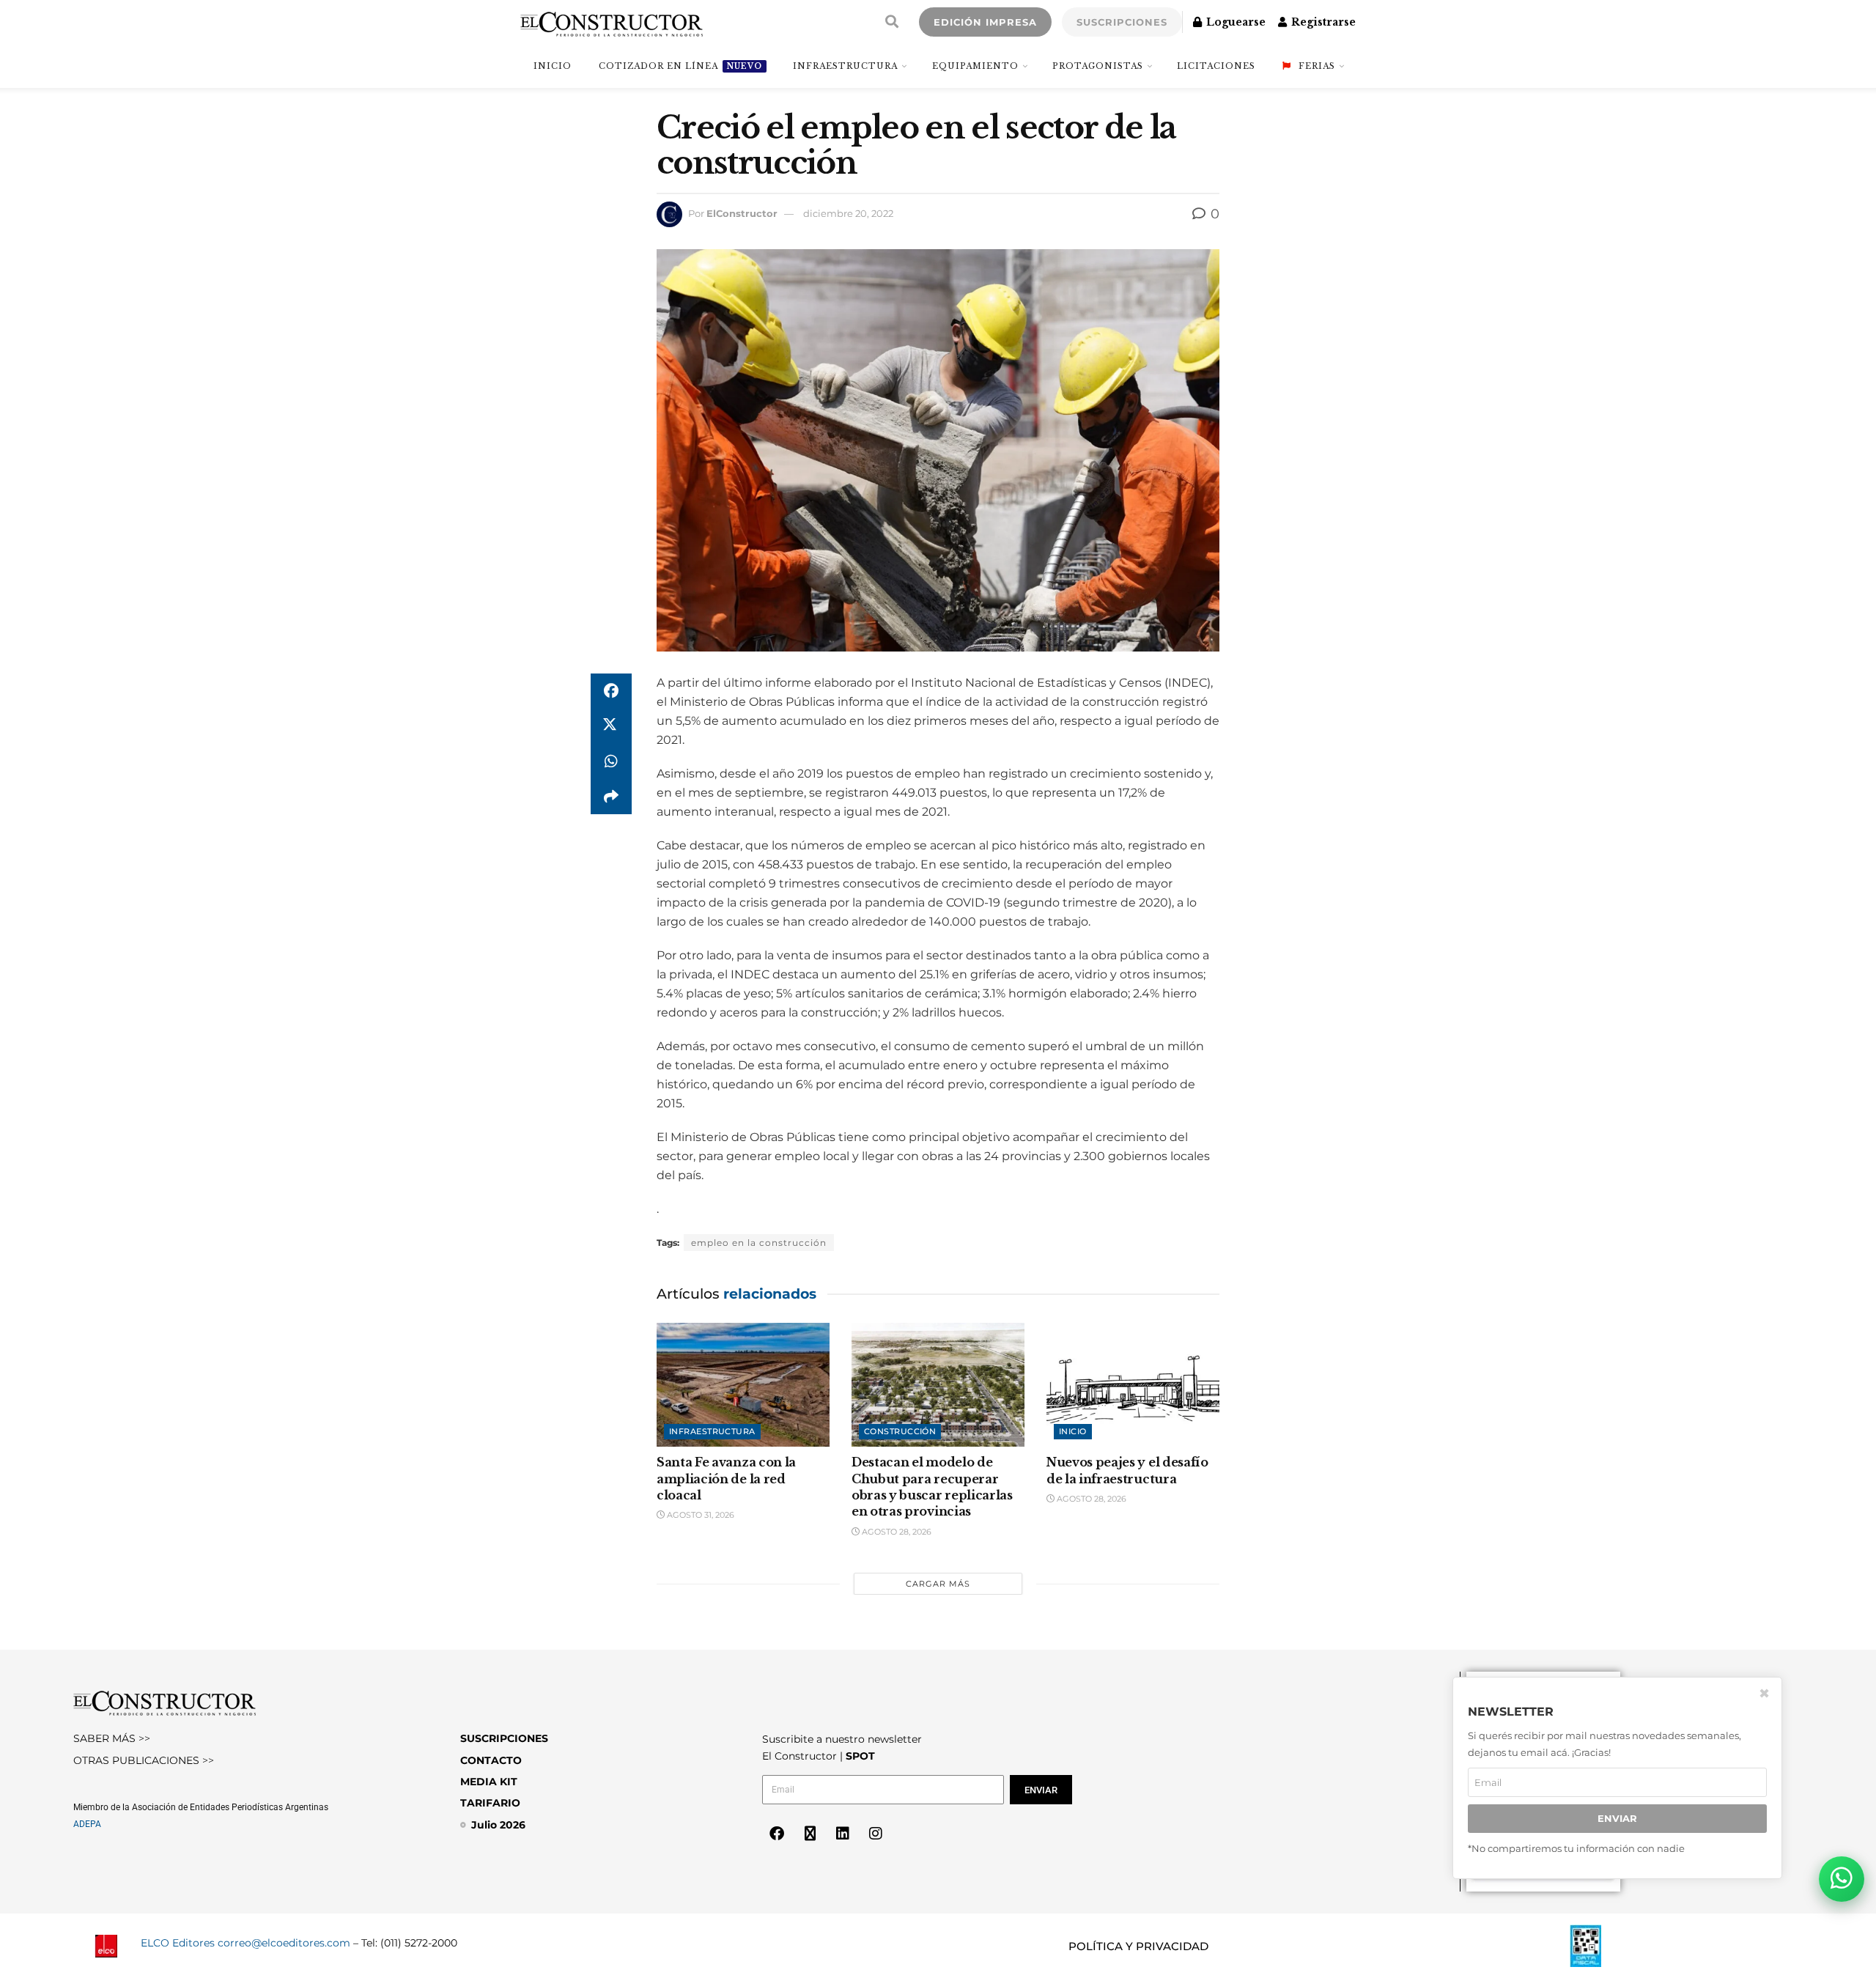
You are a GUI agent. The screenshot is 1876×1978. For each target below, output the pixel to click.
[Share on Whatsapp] (611, 761)
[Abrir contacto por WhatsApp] (1842, 1879)
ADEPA (87, 1824)
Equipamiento (975, 66)
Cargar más (938, 1584)
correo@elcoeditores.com (284, 1943)
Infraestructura (845, 66)
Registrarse (1322, 22)
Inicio (1073, 1431)
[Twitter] (810, 1834)
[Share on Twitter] (611, 726)
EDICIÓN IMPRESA (985, 22)
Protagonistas (1098, 66)
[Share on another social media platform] (611, 797)
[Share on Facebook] (611, 691)
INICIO (553, 66)
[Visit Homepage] (612, 22)
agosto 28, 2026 (895, 1532)
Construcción (900, 1431)
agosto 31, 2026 (699, 1515)
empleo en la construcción (759, 1243)
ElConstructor (742, 213)
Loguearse (1234, 22)
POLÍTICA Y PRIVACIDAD (1138, 1946)
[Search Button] (892, 22)
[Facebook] (777, 1834)
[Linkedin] (843, 1834)
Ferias (1317, 66)
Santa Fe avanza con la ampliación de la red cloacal (726, 1479)
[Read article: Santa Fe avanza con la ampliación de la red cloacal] (743, 1385)
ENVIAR (1617, 1818)
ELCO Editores (178, 1943)
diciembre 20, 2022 (848, 213)
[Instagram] (876, 1834)
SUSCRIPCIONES (1122, 22)
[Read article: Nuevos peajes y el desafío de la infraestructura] (1133, 1385)
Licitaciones (1216, 66)
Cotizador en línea (680, 66)
